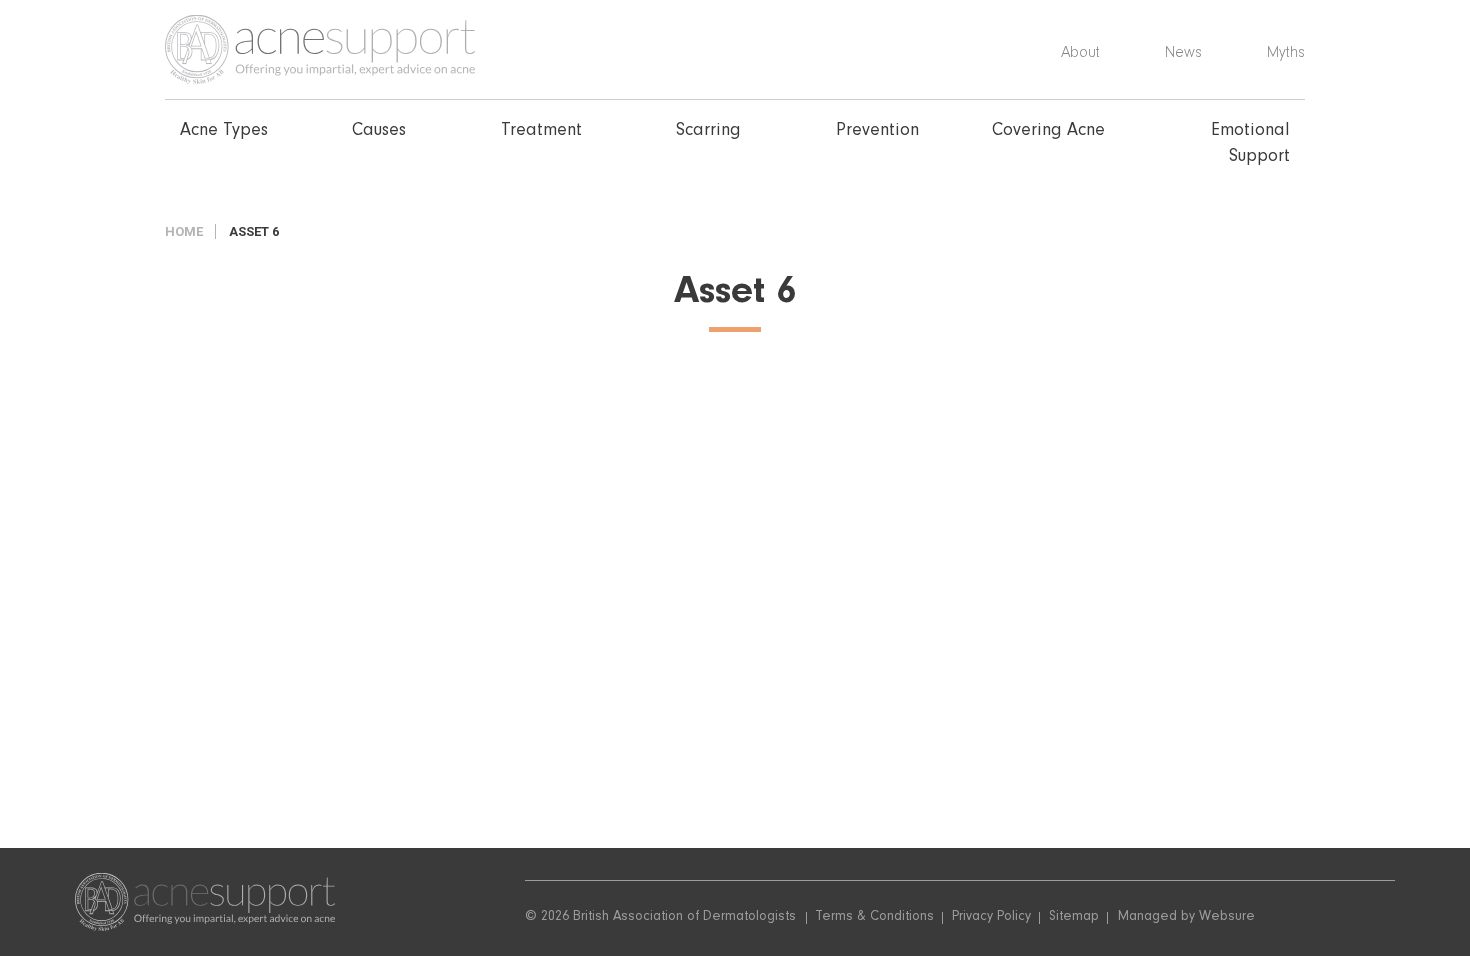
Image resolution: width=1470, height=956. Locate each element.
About (1080, 54)
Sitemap (1074, 918)
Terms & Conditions (874, 918)
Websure (1227, 918)
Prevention (877, 132)
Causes (379, 132)
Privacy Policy (991, 918)
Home (184, 231)
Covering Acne (1048, 132)
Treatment (541, 132)
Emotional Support (1250, 145)
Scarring (708, 132)
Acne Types (224, 132)
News (1183, 54)
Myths (1286, 54)
